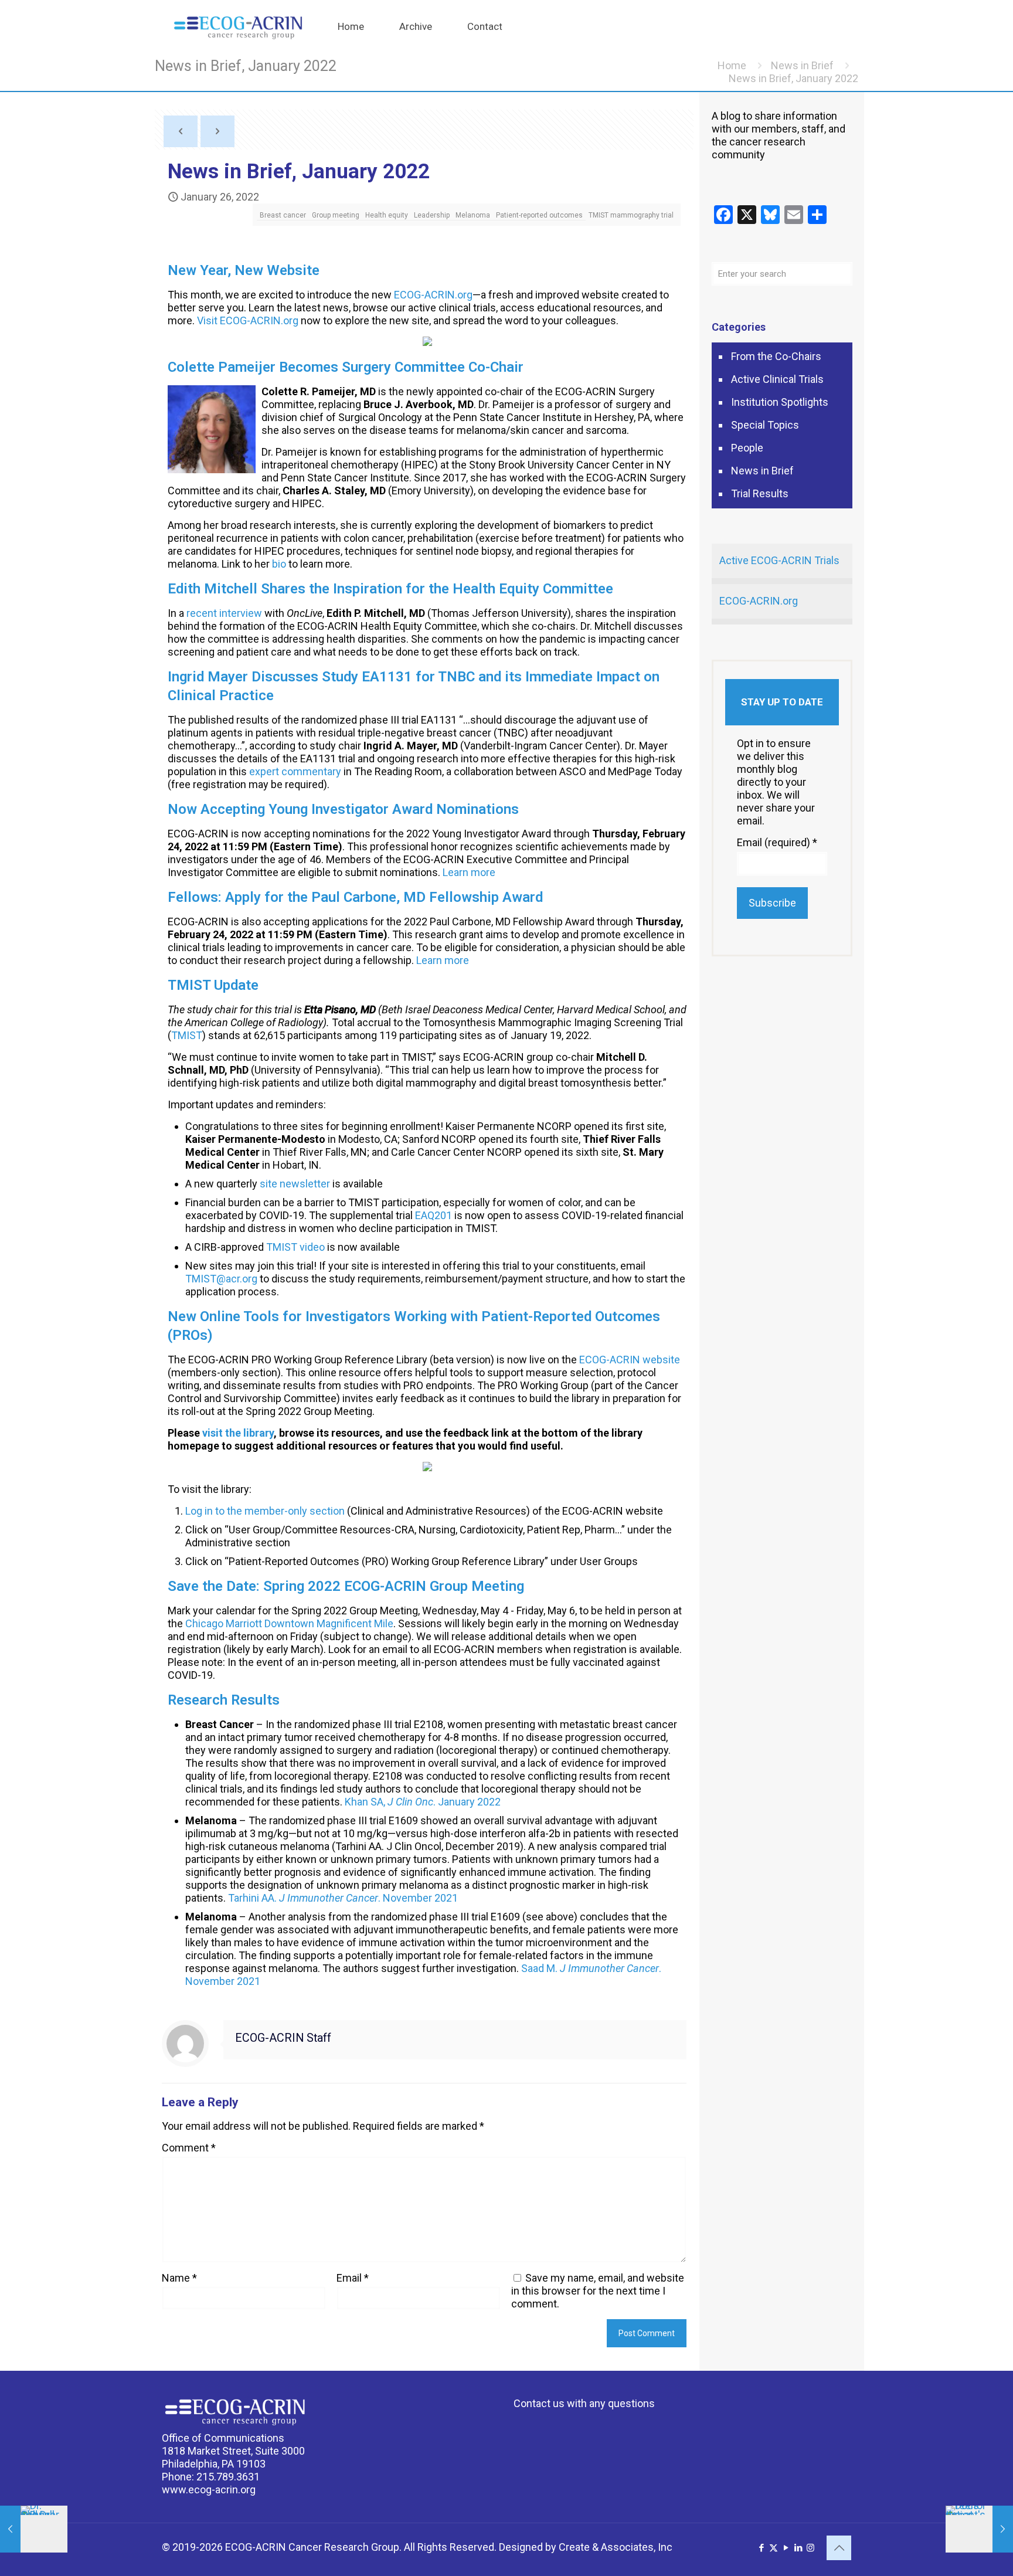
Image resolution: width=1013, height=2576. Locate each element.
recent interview (224, 613)
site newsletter (295, 1184)
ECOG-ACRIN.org (433, 295)
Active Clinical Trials (777, 379)
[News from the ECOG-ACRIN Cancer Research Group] (238, 26)
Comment (189, 2148)
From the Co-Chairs (776, 356)
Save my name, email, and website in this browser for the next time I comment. (598, 2291)
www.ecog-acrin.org (209, 2490)
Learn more (469, 872)
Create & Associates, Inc (616, 2547)
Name (179, 2278)
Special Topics (765, 425)
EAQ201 (434, 1215)
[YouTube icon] (786, 2548)
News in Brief (802, 65)
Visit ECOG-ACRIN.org (248, 320)
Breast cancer (283, 215)
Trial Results (760, 493)
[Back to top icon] (839, 2548)
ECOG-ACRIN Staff (283, 2038)
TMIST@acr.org (221, 1279)
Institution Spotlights (780, 402)
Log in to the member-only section (265, 1511)
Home (732, 65)
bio (279, 564)
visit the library (238, 1433)
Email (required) (777, 842)
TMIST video (295, 1247)
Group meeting (336, 215)
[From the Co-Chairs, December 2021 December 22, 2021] (34, 2529)
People (747, 448)
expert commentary (295, 771)
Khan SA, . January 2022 (423, 1802)
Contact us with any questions (584, 2403)
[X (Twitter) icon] (774, 2548)
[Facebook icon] (761, 2548)
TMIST (187, 1035)
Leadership (432, 215)
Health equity (387, 215)
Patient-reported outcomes (539, 215)
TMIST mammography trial (631, 215)
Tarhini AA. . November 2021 (343, 1898)
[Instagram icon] (810, 2548)
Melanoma (473, 215)
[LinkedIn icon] (798, 2548)
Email (353, 2278)
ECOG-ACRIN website (630, 1360)
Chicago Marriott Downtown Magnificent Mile (289, 1623)
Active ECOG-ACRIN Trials (779, 560)
